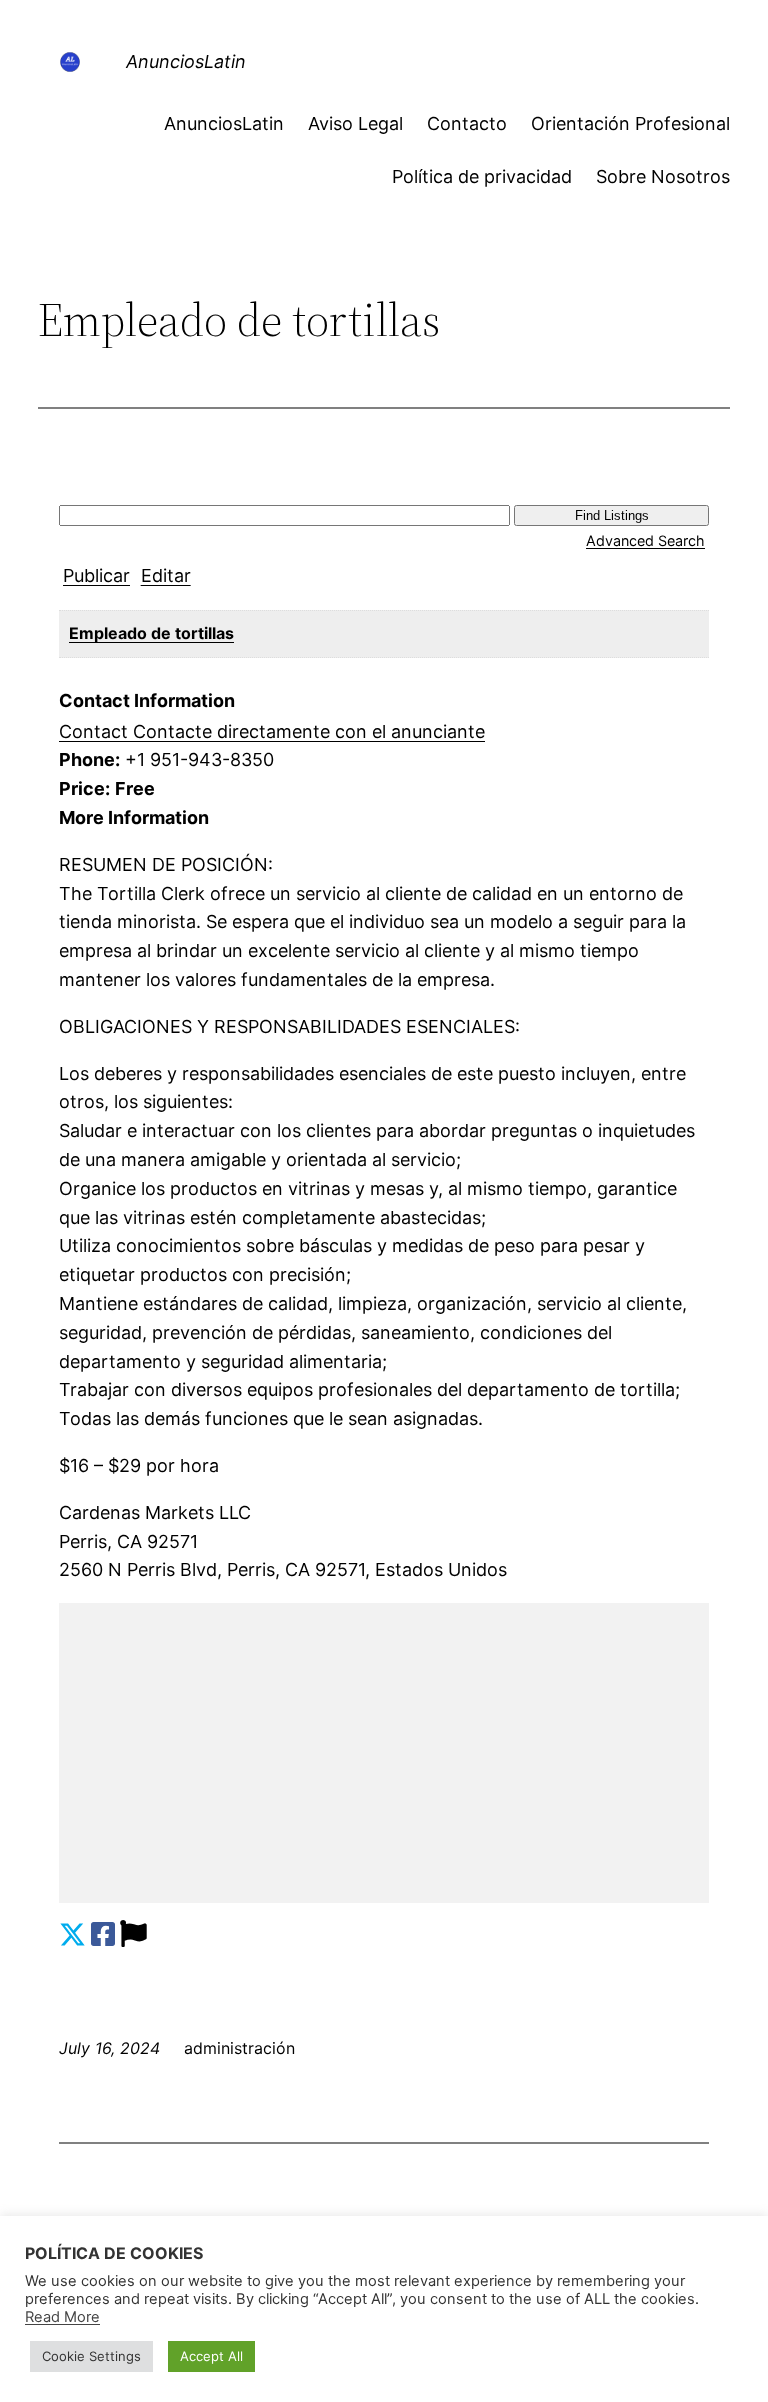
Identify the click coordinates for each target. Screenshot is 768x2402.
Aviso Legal (355, 123)
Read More (62, 2317)
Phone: (89, 759)
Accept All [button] (211, 2356)
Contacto (467, 123)
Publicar (96, 575)
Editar (166, 575)
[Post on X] (72, 1934)
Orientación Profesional (630, 123)
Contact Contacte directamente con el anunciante (272, 731)
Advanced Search (645, 540)
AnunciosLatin (186, 61)
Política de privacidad (482, 176)
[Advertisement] (384, 1753)
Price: (84, 788)
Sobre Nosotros (663, 176)
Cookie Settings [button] (91, 2356)
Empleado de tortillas (151, 633)
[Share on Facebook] (103, 1934)
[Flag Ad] (133, 1934)
